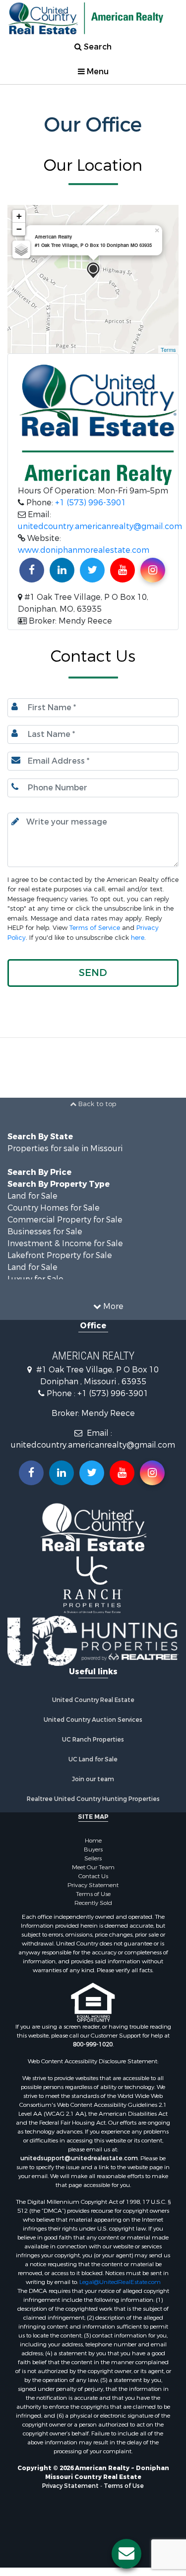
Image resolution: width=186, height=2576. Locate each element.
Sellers (93, 1864)
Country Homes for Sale (54, 1213)
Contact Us (93, 1882)
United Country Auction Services (93, 1726)
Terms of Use (93, 1900)
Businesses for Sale (45, 1237)
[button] (93, 973)
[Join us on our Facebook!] (32, 570)
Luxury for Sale (35, 1285)
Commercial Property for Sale (65, 1225)
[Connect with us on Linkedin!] (62, 570)
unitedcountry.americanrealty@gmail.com (100, 526)
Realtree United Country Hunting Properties (93, 1805)
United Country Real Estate (93, 1706)
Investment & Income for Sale (65, 1249)
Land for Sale (32, 1201)
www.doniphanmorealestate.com (84, 550)
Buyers (93, 1855)
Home (93, 1847)
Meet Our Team (93, 1873)
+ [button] (19, 216)
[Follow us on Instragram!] (152, 1478)
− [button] (19, 229)
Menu (97, 72)
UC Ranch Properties (93, 1746)
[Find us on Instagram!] (153, 570)
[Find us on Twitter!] (92, 570)
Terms (168, 349)
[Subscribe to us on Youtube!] (123, 570)
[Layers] (21, 249)
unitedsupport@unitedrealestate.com (79, 2164)
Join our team (93, 1785)
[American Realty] (93, 270)
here (138, 938)
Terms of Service (95, 928)
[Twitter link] (92, 1478)
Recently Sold (93, 1909)
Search (97, 47)
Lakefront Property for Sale (60, 1261)
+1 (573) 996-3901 (91, 503)
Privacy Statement (93, 1891)
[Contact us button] (126, 2554)
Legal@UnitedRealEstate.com (120, 2288)
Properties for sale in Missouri (65, 1154)
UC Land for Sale (93, 1765)
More (112, 1312)
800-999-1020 (93, 2050)
